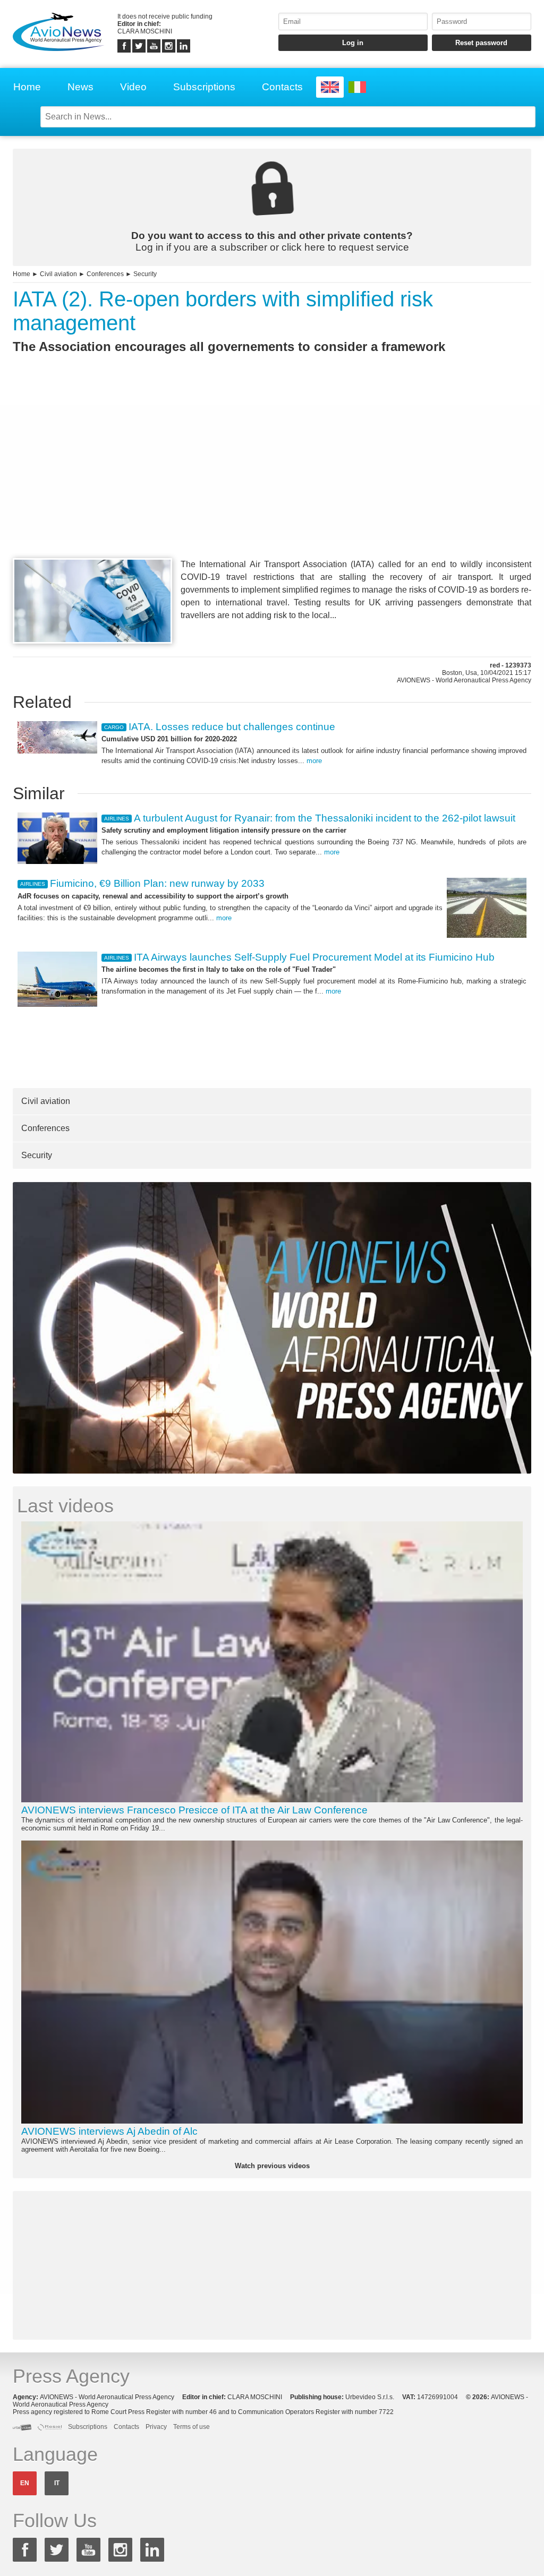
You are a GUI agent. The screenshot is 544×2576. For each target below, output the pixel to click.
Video (133, 87)
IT (57, 2483)
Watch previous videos (272, 2166)
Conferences (105, 274)
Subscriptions (204, 87)
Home (27, 87)
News (80, 87)
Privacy (156, 2427)
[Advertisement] (272, 475)
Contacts (282, 87)
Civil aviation (58, 274)
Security (145, 274)
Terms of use (192, 2427)
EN (25, 2483)
